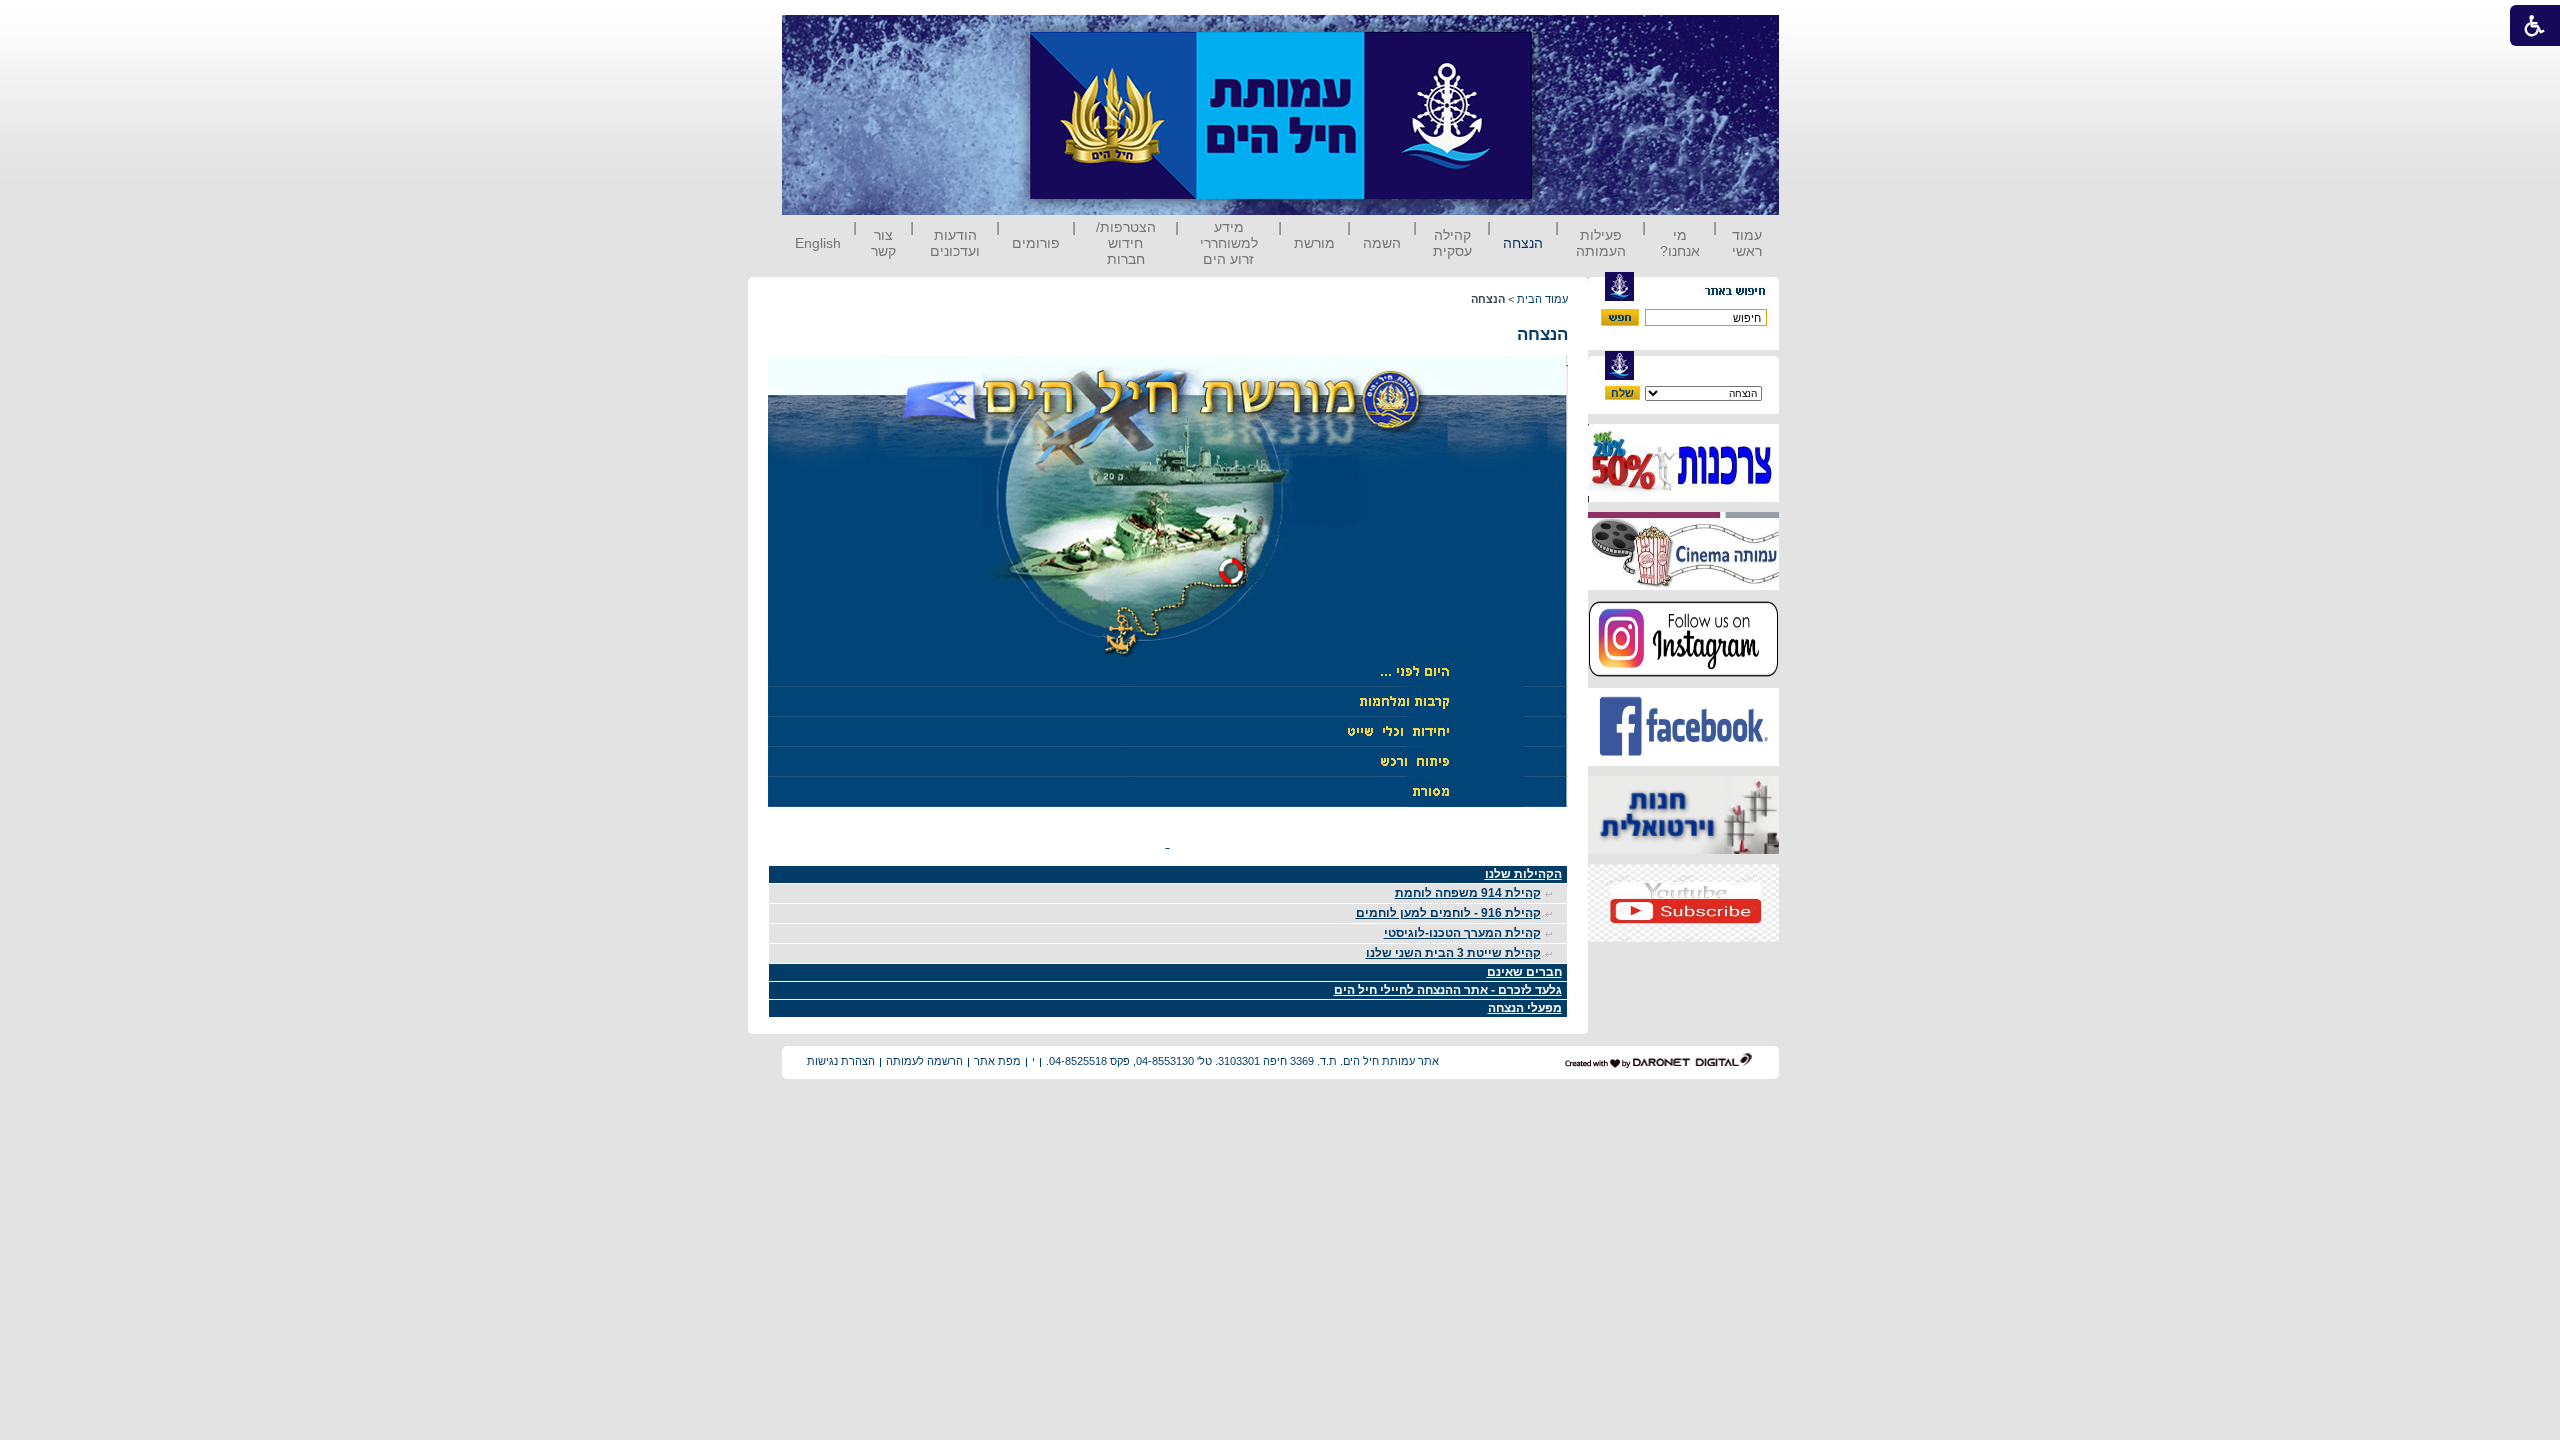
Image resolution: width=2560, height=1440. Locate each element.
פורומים (1036, 243)
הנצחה (1523, 243)
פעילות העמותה (1601, 243)
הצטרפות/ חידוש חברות (1126, 243)
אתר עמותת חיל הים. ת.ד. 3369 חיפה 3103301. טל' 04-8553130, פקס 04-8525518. (1242, 1061)
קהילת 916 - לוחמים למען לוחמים (1448, 913)
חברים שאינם (1524, 972)
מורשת (1314, 243)
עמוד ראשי (1747, 243)
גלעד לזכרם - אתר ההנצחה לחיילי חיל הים (1448, 990)
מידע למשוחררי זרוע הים (1229, 243)
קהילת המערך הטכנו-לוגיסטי (1462, 933)
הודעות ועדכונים (955, 243)
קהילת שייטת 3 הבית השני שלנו (1453, 953)
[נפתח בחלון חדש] (1683, 497)
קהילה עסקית (1452, 243)
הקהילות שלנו (1523, 874)
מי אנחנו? (1680, 243)
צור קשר (883, 243)
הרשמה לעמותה (924, 1061)
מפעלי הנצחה (1525, 1008)
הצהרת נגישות (841, 1061)
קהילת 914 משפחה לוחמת (1468, 893)
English (818, 243)
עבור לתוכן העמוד (1569, 34)
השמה (1382, 243)
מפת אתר (997, 1061)
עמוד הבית (1542, 299)
